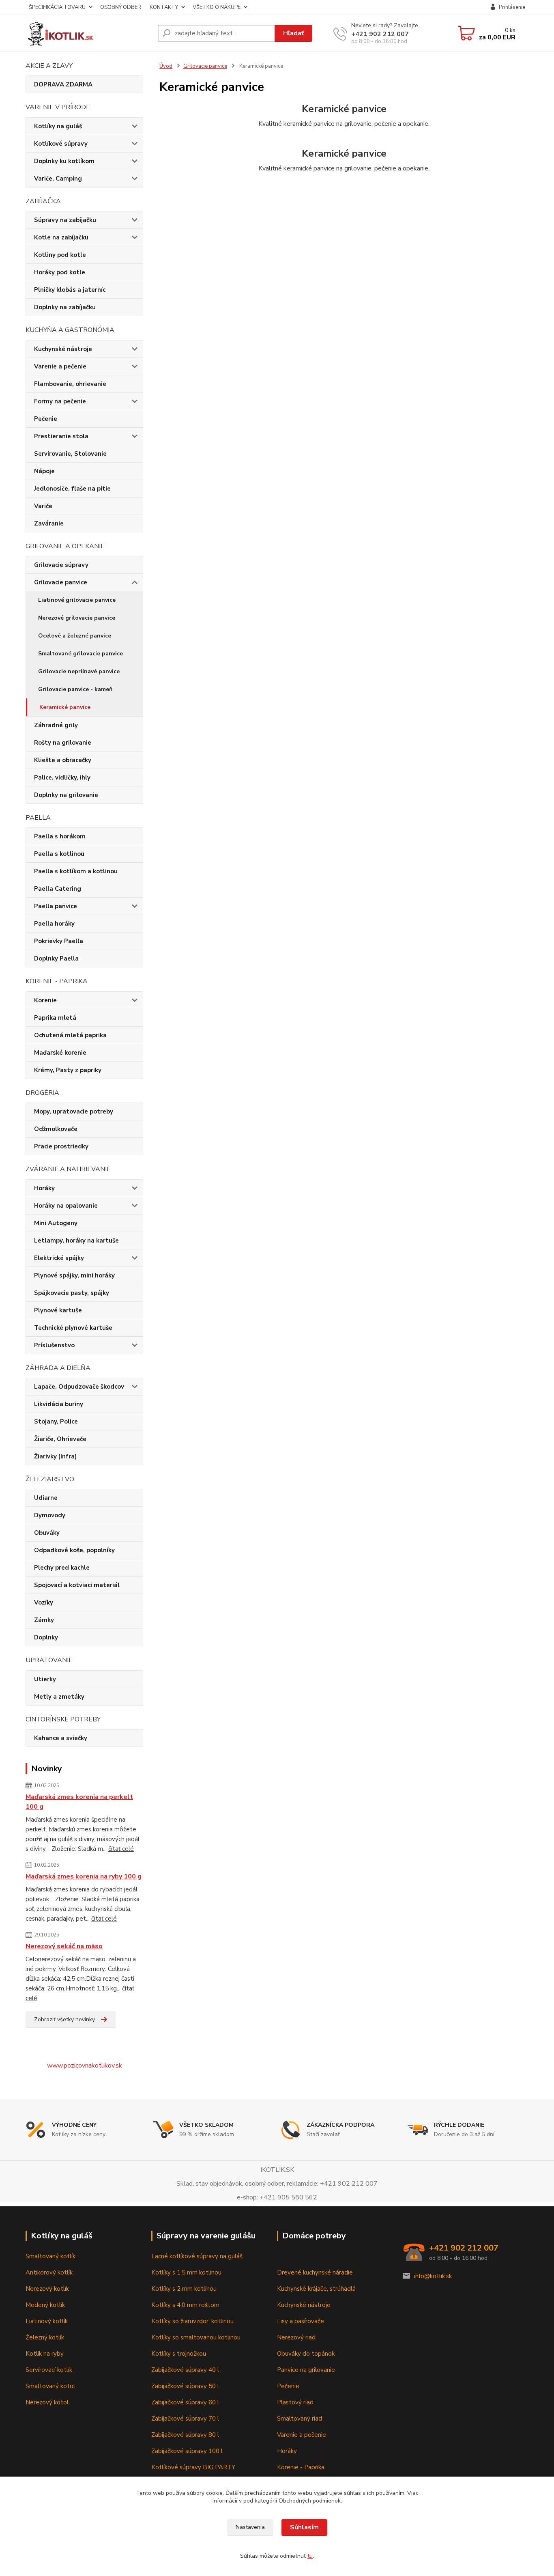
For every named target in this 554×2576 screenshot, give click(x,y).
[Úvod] (88, 33)
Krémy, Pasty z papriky (68, 1070)
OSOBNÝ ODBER (121, 7)
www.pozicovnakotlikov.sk (85, 2066)
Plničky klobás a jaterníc (70, 290)
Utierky (45, 1679)
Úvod (166, 66)
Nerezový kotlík (47, 2289)
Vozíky (44, 1602)
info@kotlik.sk (433, 2276)
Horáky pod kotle (60, 272)
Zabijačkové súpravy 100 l (187, 2451)
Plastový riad (295, 2402)
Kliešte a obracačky (63, 760)
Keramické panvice (65, 707)
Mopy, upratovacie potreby (74, 1111)
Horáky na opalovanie (66, 1206)
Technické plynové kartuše (73, 1328)
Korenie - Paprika (301, 2467)
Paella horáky (54, 924)
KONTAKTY (164, 7)
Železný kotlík (45, 2337)
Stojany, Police (56, 1422)
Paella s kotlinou (59, 854)
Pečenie (46, 419)
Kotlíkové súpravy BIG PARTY (193, 2467)
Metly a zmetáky (59, 1697)
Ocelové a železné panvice (75, 636)
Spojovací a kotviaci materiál (77, 1585)
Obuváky (47, 1533)
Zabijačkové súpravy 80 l (185, 2435)
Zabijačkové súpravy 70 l (185, 2419)
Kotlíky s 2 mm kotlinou (184, 2289)
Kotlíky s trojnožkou (179, 2354)
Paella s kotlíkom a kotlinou (76, 871)
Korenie (45, 1000)
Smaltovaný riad (300, 2419)
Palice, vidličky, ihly (62, 778)
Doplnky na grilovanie (66, 795)
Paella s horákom (60, 836)
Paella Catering (58, 889)
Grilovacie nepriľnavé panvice (79, 671)
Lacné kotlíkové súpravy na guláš (197, 2256)
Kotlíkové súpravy (61, 144)
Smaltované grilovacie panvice (81, 654)
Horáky (44, 1188)
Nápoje (44, 471)
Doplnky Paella (56, 958)
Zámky (44, 1620)
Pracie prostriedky (61, 1146)
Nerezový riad (296, 2337)
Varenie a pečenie (60, 366)
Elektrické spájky (59, 1258)
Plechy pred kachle (62, 1568)
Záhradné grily (56, 725)
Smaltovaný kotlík (50, 2256)
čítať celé (121, 1849)
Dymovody (50, 1515)
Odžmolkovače (56, 1129)
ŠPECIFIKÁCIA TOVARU (57, 7)
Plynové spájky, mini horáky (74, 1275)
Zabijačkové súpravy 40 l (185, 2370)
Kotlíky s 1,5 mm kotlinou (186, 2272)
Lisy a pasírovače (301, 2321)
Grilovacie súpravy (61, 565)
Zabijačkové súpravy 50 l (185, 2386)
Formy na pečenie (60, 401)
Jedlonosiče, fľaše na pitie (72, 489)
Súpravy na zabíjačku (65, 220)
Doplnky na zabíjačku (65, 307)
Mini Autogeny (56, 1223)
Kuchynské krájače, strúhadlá (316, 2289)
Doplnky (46, 1637)
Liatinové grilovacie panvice (77, 600)
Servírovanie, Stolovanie (70, 454)
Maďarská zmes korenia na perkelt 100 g (79, 1802)
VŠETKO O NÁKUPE (217, 7)
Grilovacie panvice (61, 582)
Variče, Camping (58, 179)
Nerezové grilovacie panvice (77, 618)
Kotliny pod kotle (60, 255)
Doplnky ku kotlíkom (64, 161)
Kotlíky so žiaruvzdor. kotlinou (192, 2321)
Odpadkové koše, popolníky (74, 1550)
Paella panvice (56, 906)
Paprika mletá (55, 1018)
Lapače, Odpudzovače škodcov (79, 1387)
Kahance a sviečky (61, 1738)
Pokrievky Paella (59, 941)
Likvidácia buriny (59, 1404)
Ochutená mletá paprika (70, 1035)
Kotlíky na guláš (58, 126)
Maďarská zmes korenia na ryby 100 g (84, 1876)
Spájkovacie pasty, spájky (72, 1293)
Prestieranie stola (61, 436)
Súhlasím (304, 2527)
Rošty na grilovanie (63, 743)
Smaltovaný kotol (50, 2386)
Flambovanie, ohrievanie (70, 384)
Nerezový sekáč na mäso (64, 1946)
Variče (43, 506)
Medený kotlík (45, 2305)
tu (310, 2556)
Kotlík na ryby (45, 2354)
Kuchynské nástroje (63, 349)
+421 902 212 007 (380, 34)
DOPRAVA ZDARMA (63, 84)
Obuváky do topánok (306, 2354)
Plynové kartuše (58, 1310)
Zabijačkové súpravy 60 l (185, 2402)
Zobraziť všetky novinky (64, 2019)
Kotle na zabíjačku (61, 237)
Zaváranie (49, 523)
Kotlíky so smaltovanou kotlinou (196, 2337)
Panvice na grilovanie (306, 2370)
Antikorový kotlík (49, 2272)
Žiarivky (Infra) (55, 1456)
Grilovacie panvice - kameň (75, 689)
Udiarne (46, 1498)
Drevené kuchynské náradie (315, 2272)
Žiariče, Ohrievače (60, 1439)
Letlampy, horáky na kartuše (76, 1241)
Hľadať (293, 33)
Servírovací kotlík (49, 2370)
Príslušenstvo (54, 1345)
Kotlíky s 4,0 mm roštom (185, 2305)
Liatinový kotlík (47, 2321)
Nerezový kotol (47, 2402)
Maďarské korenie (60, 1053)
